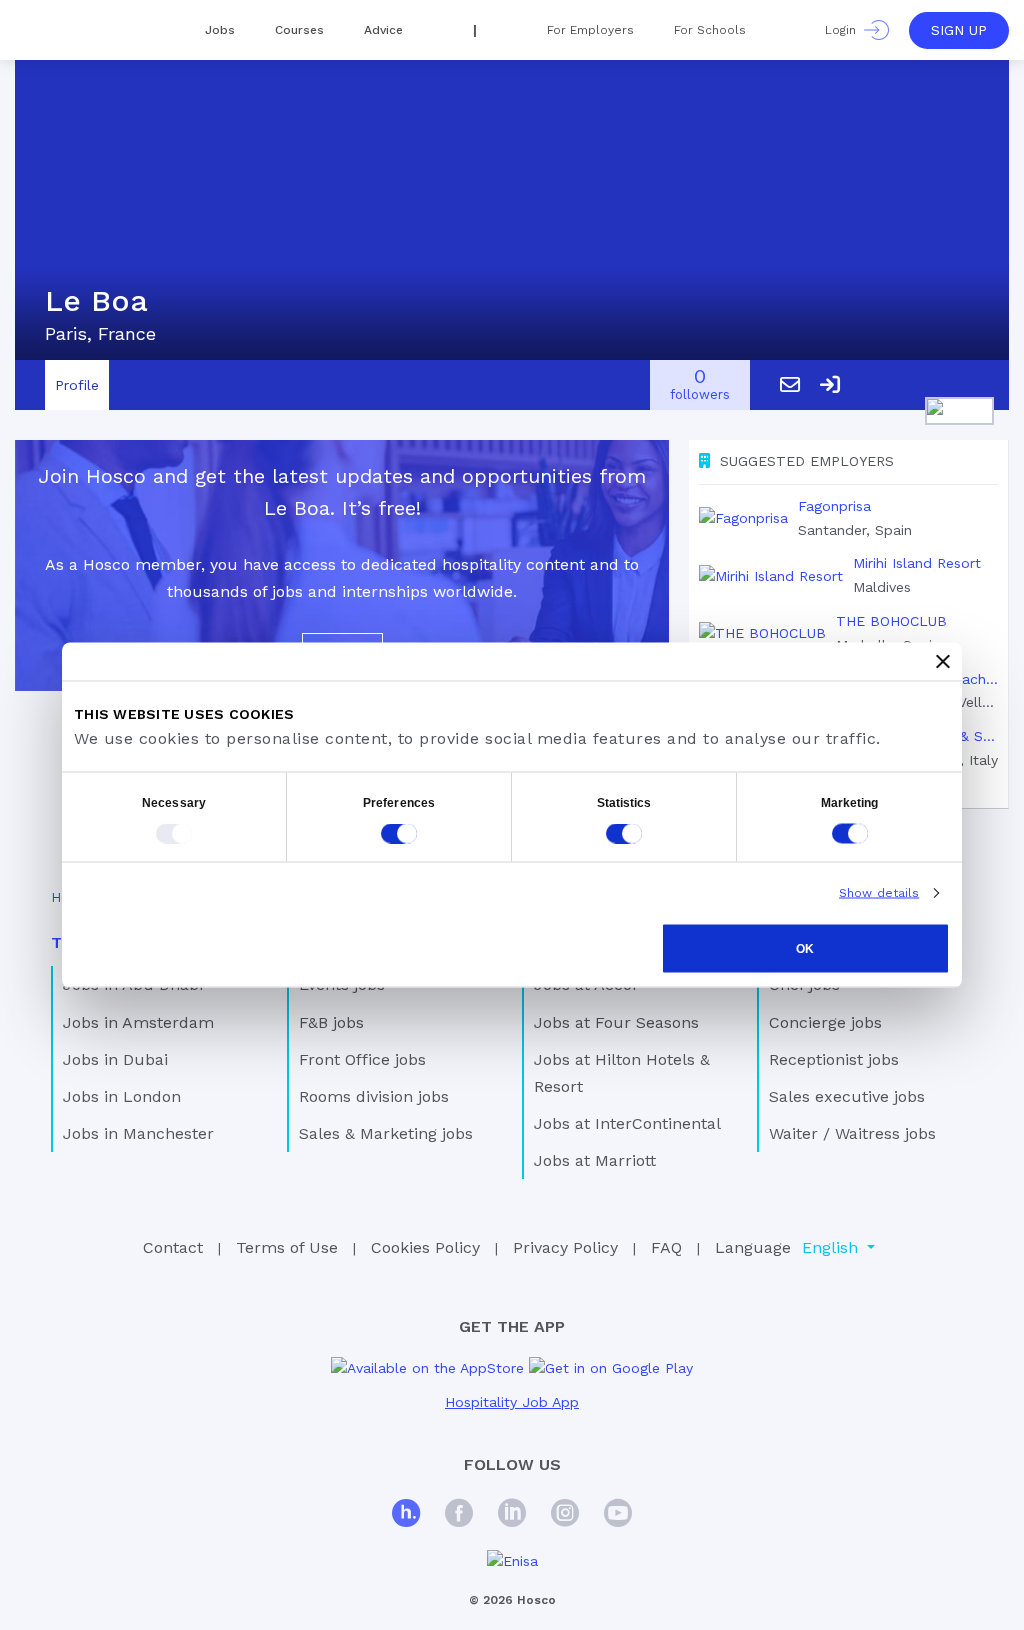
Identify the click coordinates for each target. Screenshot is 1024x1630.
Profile (77, 385)
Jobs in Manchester (138, 1133)
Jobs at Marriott (595, 1160)
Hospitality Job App (512, 1402)
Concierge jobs (825, 1022)
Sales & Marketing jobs (386, 1133)
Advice (383, 30)
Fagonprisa (834, 506)
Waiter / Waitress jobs (852, 1133)
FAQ (666, 1247)
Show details (879, 893)
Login (844, 30)
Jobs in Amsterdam (138, 1022)
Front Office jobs (362, 1059)
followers (700, 385)
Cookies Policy (425, 1247)
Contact (173, 1247)
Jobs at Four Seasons (616, 1022)
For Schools (710, 30)
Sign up (959, 30)
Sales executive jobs (847, 1096)
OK (805, 949)
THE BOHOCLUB (891, 621)
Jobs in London (122, 1096)
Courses (299, 30)
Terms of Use (287, 1247)
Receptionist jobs (834, 1059)
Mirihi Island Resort (917, 563)
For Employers (590, 30)
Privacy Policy (565, 1247)
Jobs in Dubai (115, 1059)
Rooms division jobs (374, 1096)
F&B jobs (331, 1022)
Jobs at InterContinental (627, 1123)
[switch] (399, 834)
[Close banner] (943, 662)
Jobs (220, 30)
